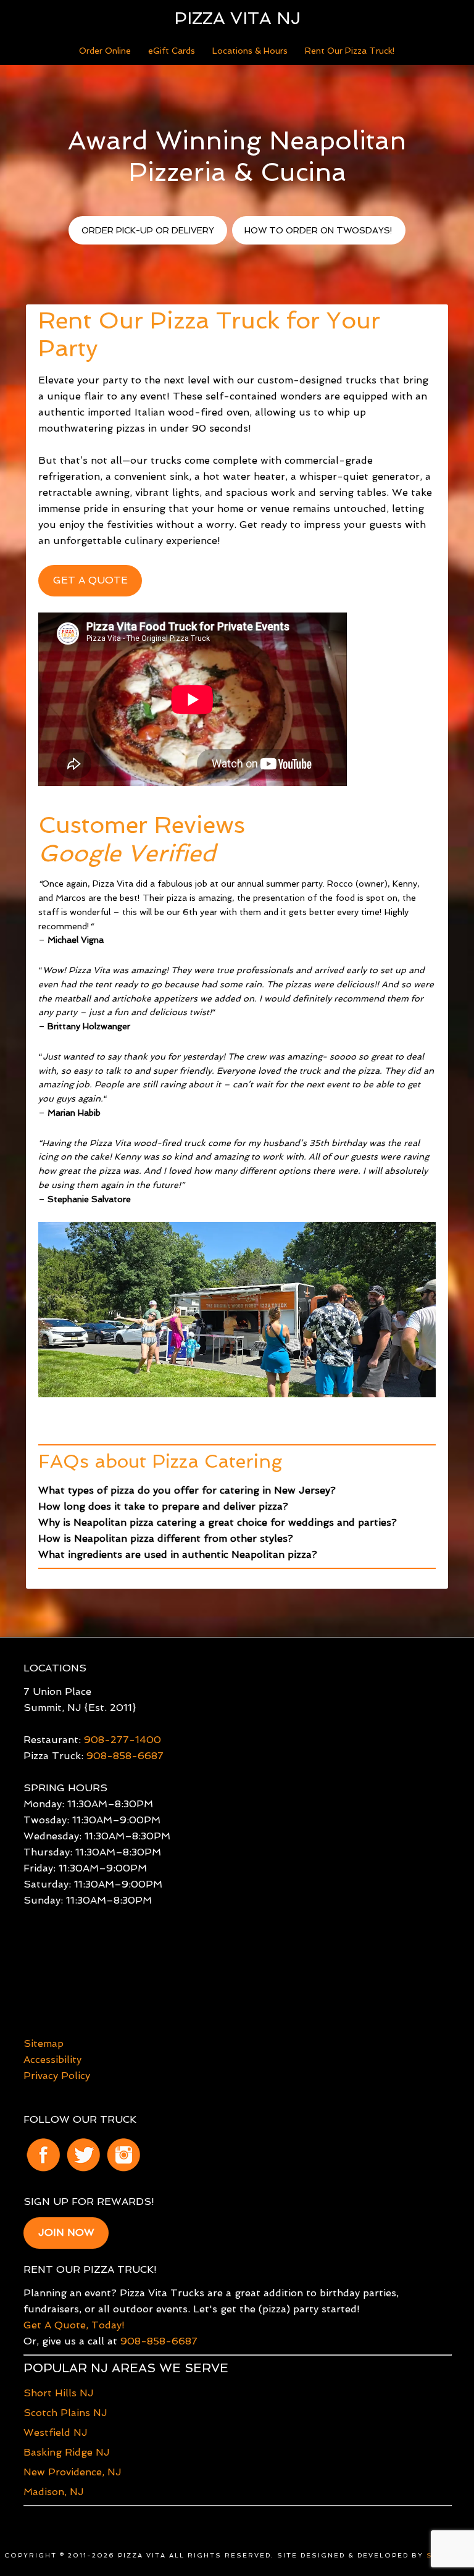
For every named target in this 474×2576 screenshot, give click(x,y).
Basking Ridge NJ (67, 2452)
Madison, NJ (54, 2492)
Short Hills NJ (59, 2393)
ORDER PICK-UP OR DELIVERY (148, 230)
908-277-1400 (123, 1740)
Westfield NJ (56, 2432)
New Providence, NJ (73, 2472)
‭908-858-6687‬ (159, 2341)
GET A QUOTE (90, 580)
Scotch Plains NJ (65, 2413)
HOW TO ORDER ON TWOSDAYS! (318, 230)
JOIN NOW (66, 2232)
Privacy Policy (57, 2076)
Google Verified (127, 853)
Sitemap (44, 2043)
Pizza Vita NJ (237, 18)
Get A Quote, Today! (74, 2325)
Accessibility (52, 2060)
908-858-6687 (125, 1756)
